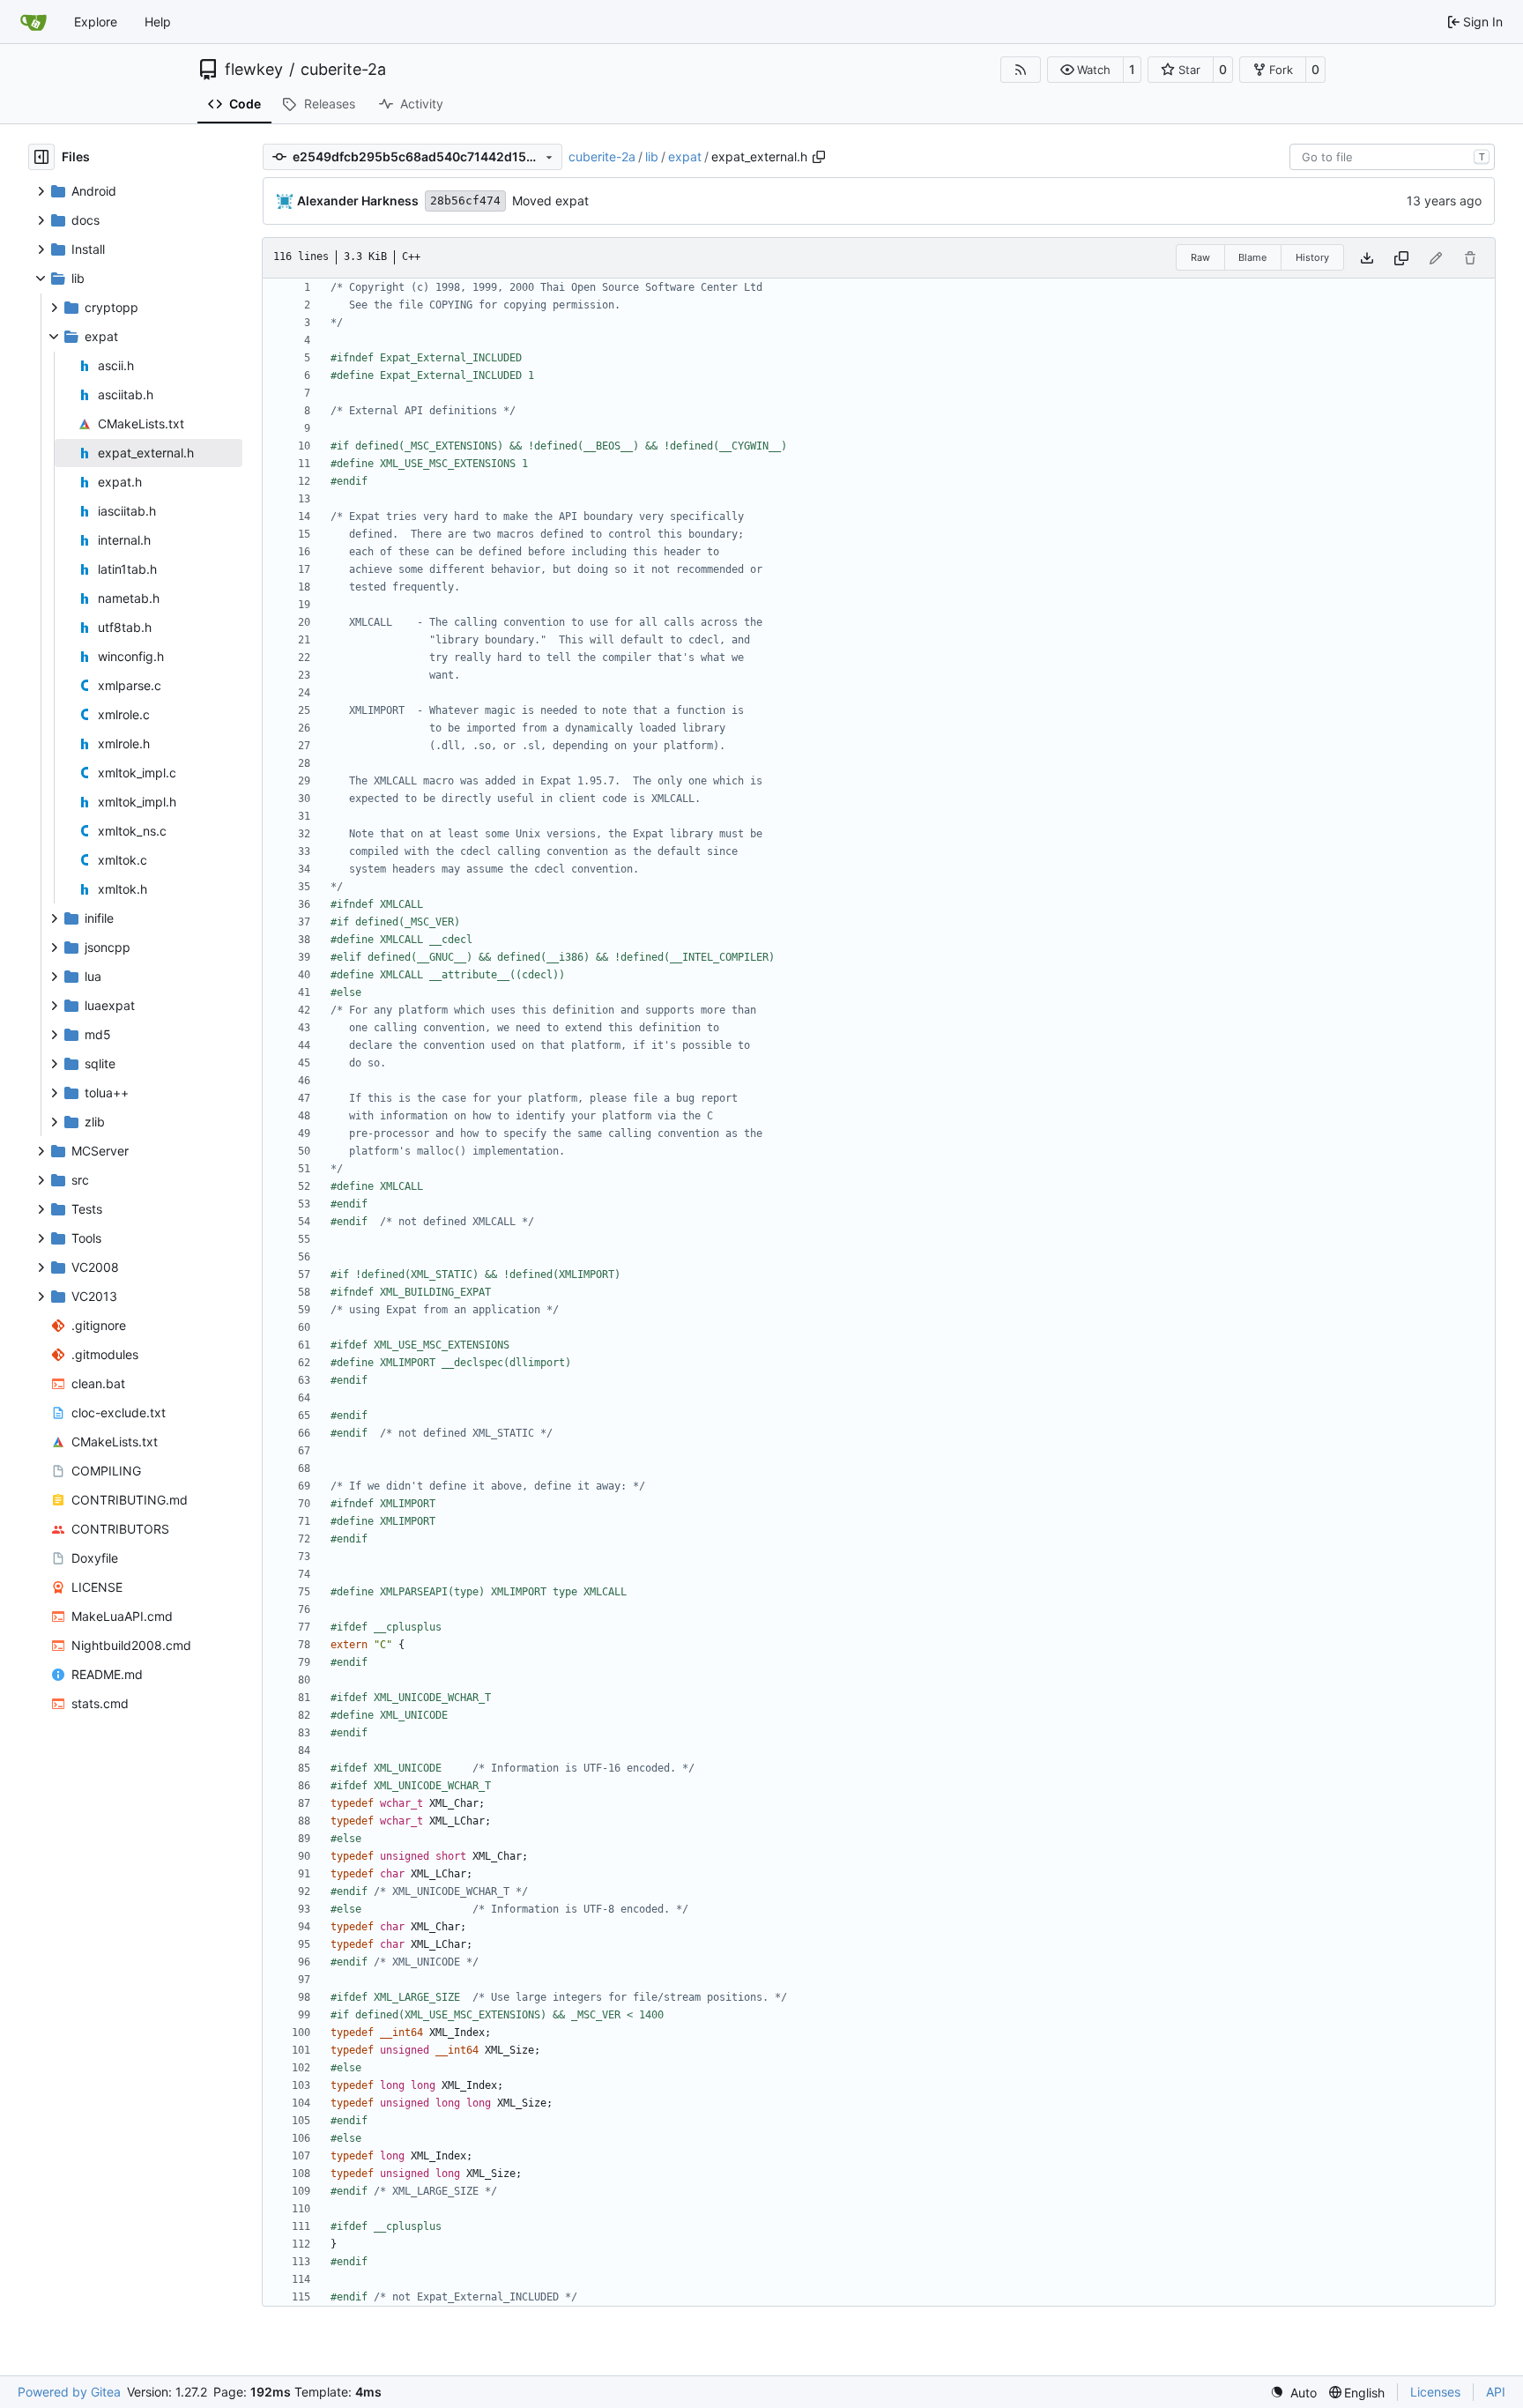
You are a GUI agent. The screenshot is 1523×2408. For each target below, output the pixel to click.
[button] (1085, 70)
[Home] (33, 22)
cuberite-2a (343, 70)
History (1312, 257)
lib (652, 156)
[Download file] (1367, 258)
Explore (96, 22)
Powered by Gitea (69, 2392)
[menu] (1293, 2393)
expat (685, 156)
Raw (1200, 257)
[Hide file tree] (41, 157)
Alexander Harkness (358, 201)
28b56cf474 (465, 201)
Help (158, 22)
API (1496, 2392)
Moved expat (550, 201)
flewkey (254, 70)
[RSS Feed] (1021, 70)
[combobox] (1392, 157)
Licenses (1435, 2392)
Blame (1252, 257)
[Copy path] (819, 157)
